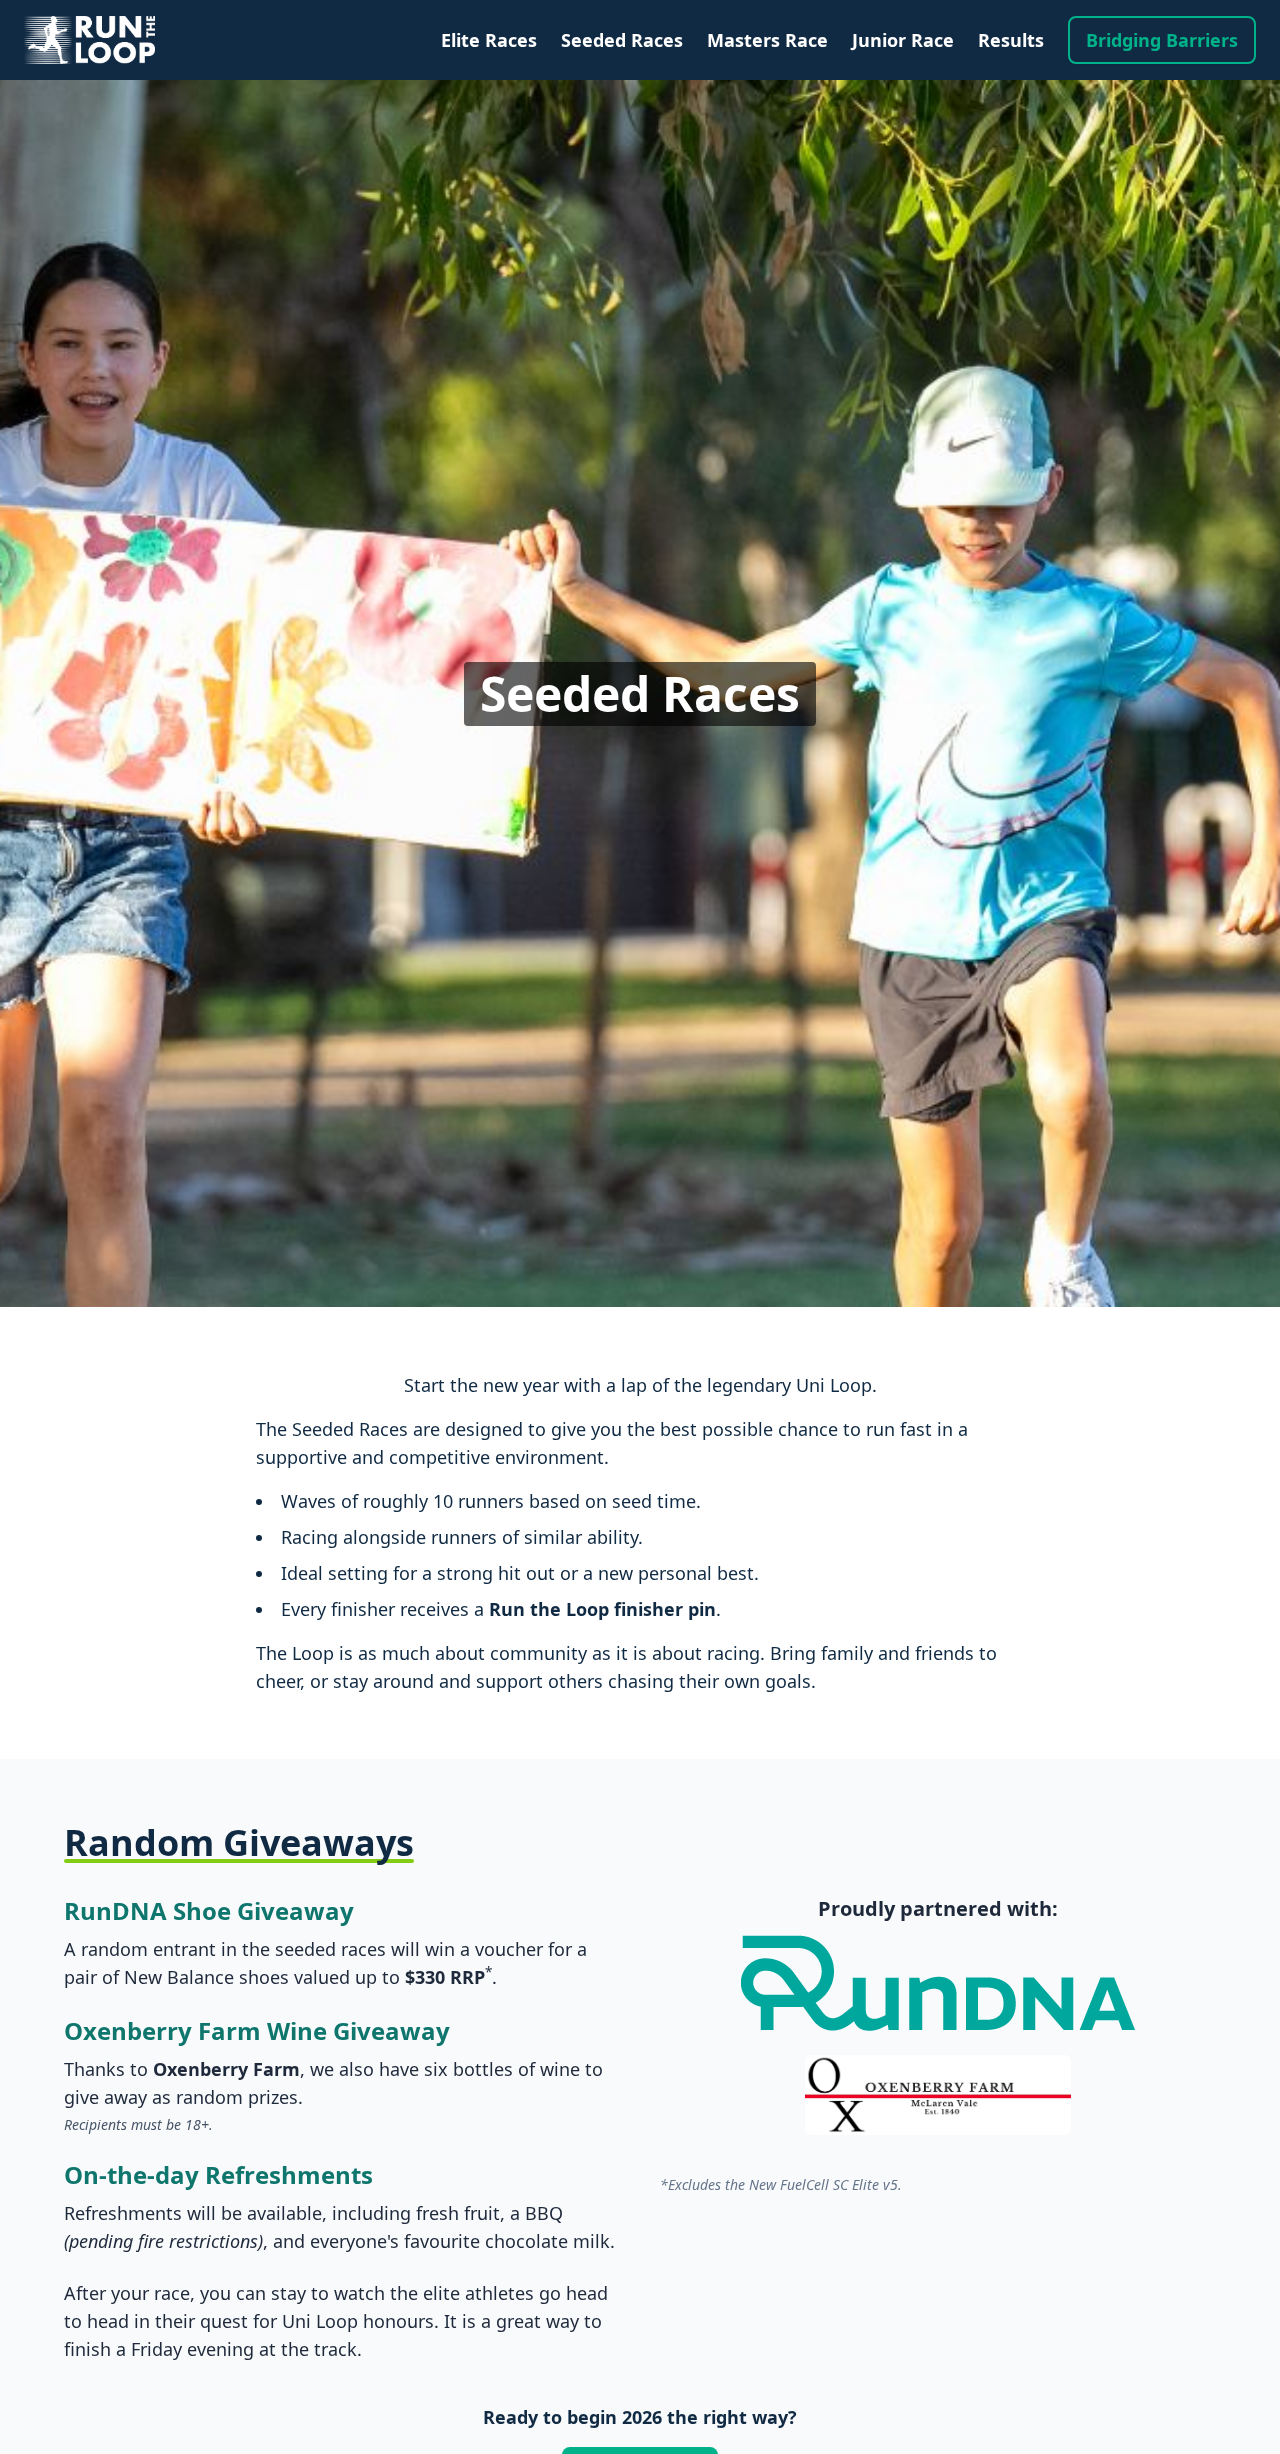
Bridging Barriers (1162, 40)
